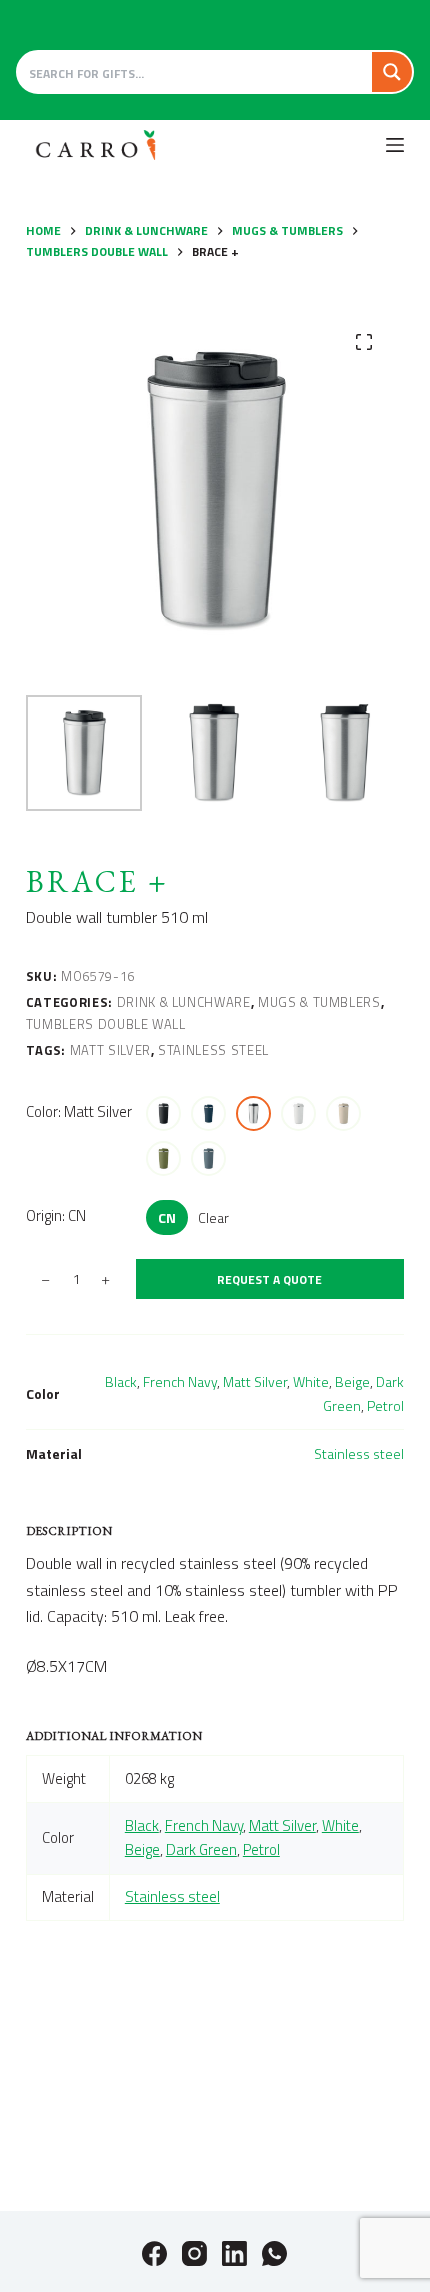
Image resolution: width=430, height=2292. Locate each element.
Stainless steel (359, 1453)
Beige (352, 1381)
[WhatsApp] (274, 2253)
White (311, 1381)
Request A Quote (269, 1279)
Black (121, 1381)
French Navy (180, 1381)
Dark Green (201, 1849)
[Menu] (395, 145)
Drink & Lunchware (184, 1002)
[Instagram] (194, 2253)
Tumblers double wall (106, 1024)
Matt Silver (110, 1050)
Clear (213, 1217)
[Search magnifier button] (392, 72)
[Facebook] (154, 2253)
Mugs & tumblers (319, 1002)
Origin (56, 1215)
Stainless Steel (213, 1050)
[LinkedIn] (234, 2253)
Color (79, 1111)
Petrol (385, 1405)
